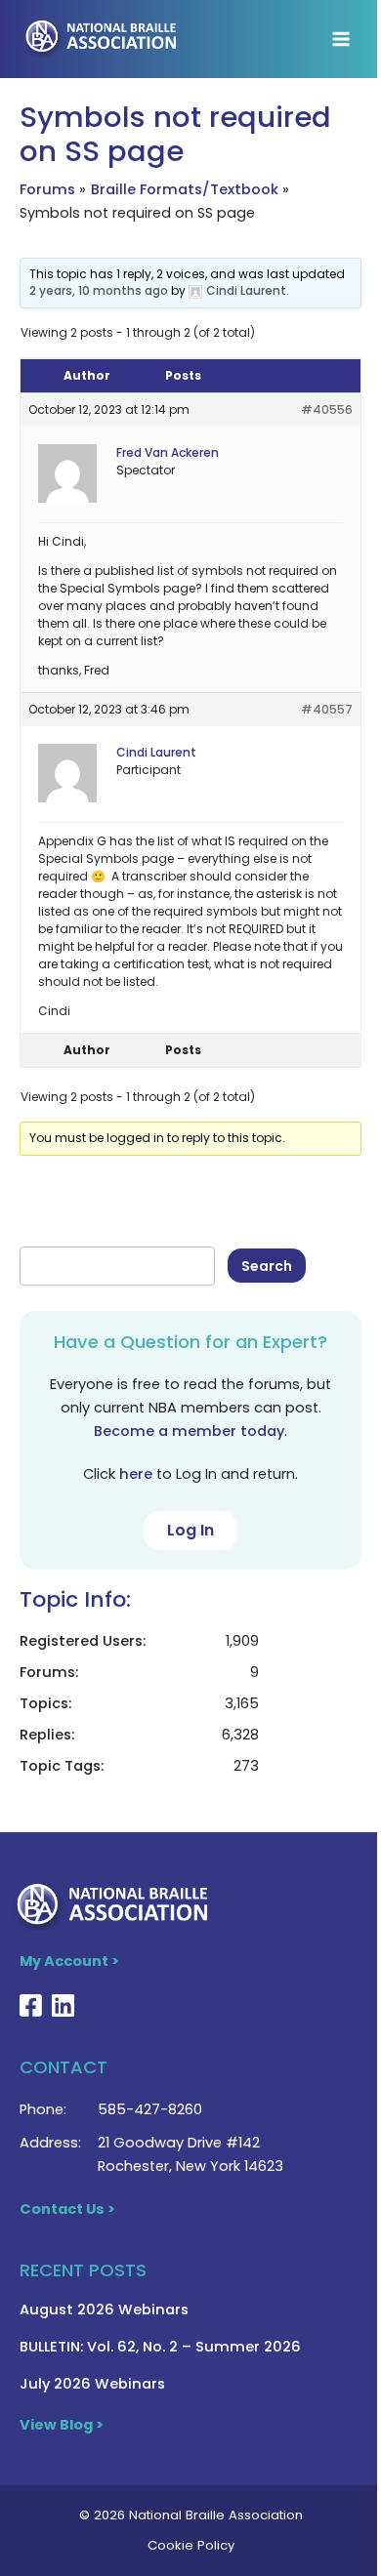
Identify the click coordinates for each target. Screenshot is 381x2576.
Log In (190, 1530)
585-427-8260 (150, 2109)
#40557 (327, 709)
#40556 (327, 409)
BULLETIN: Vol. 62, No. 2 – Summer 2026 (160, 2347)
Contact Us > (67, 2209)
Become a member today (189, 1431)
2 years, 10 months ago (99, 290)
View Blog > (62, 2425)
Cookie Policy (191, 2545)
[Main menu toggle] (341, 39)
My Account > (69, 1961)
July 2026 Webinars (92, 2384)
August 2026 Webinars (104, 2310)
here (136, 1474)
